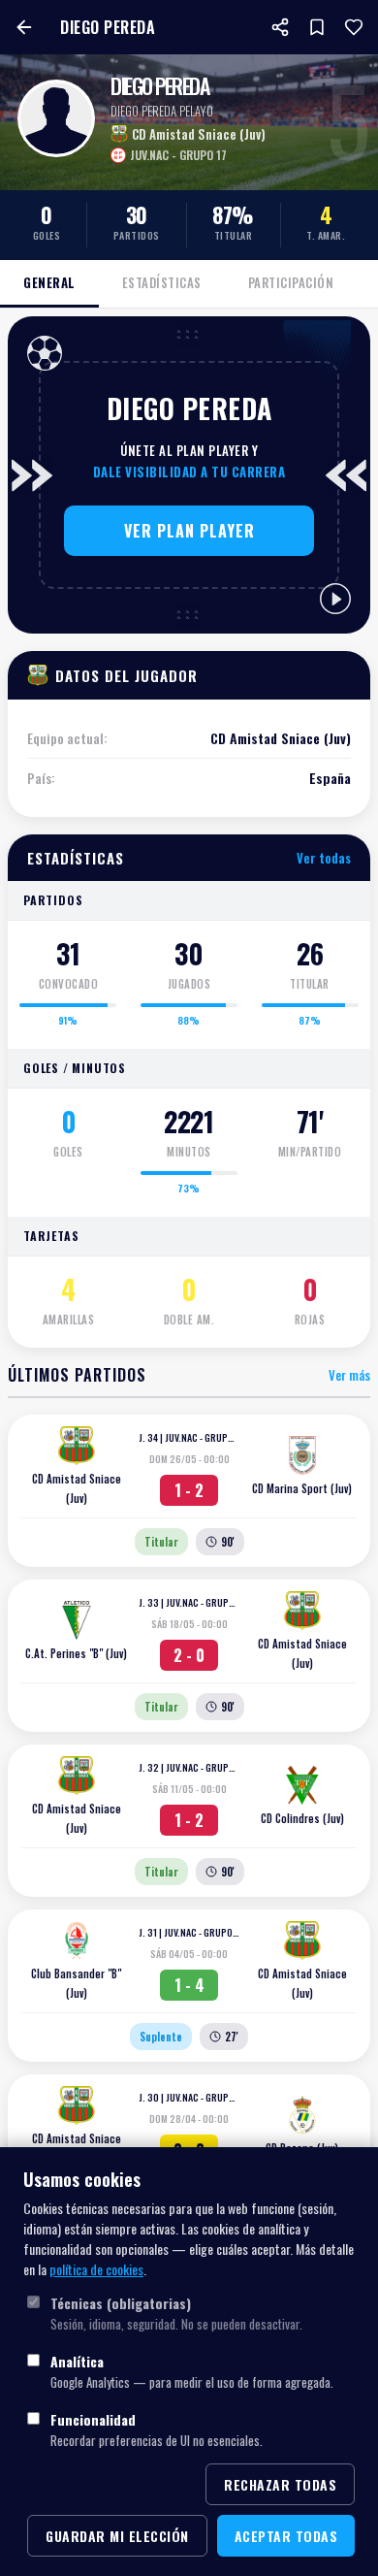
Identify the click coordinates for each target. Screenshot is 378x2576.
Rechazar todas (280, 2484)
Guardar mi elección (117, 2536)
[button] (189, 531)
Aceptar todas (286, 2536)
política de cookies (96, 2269)
